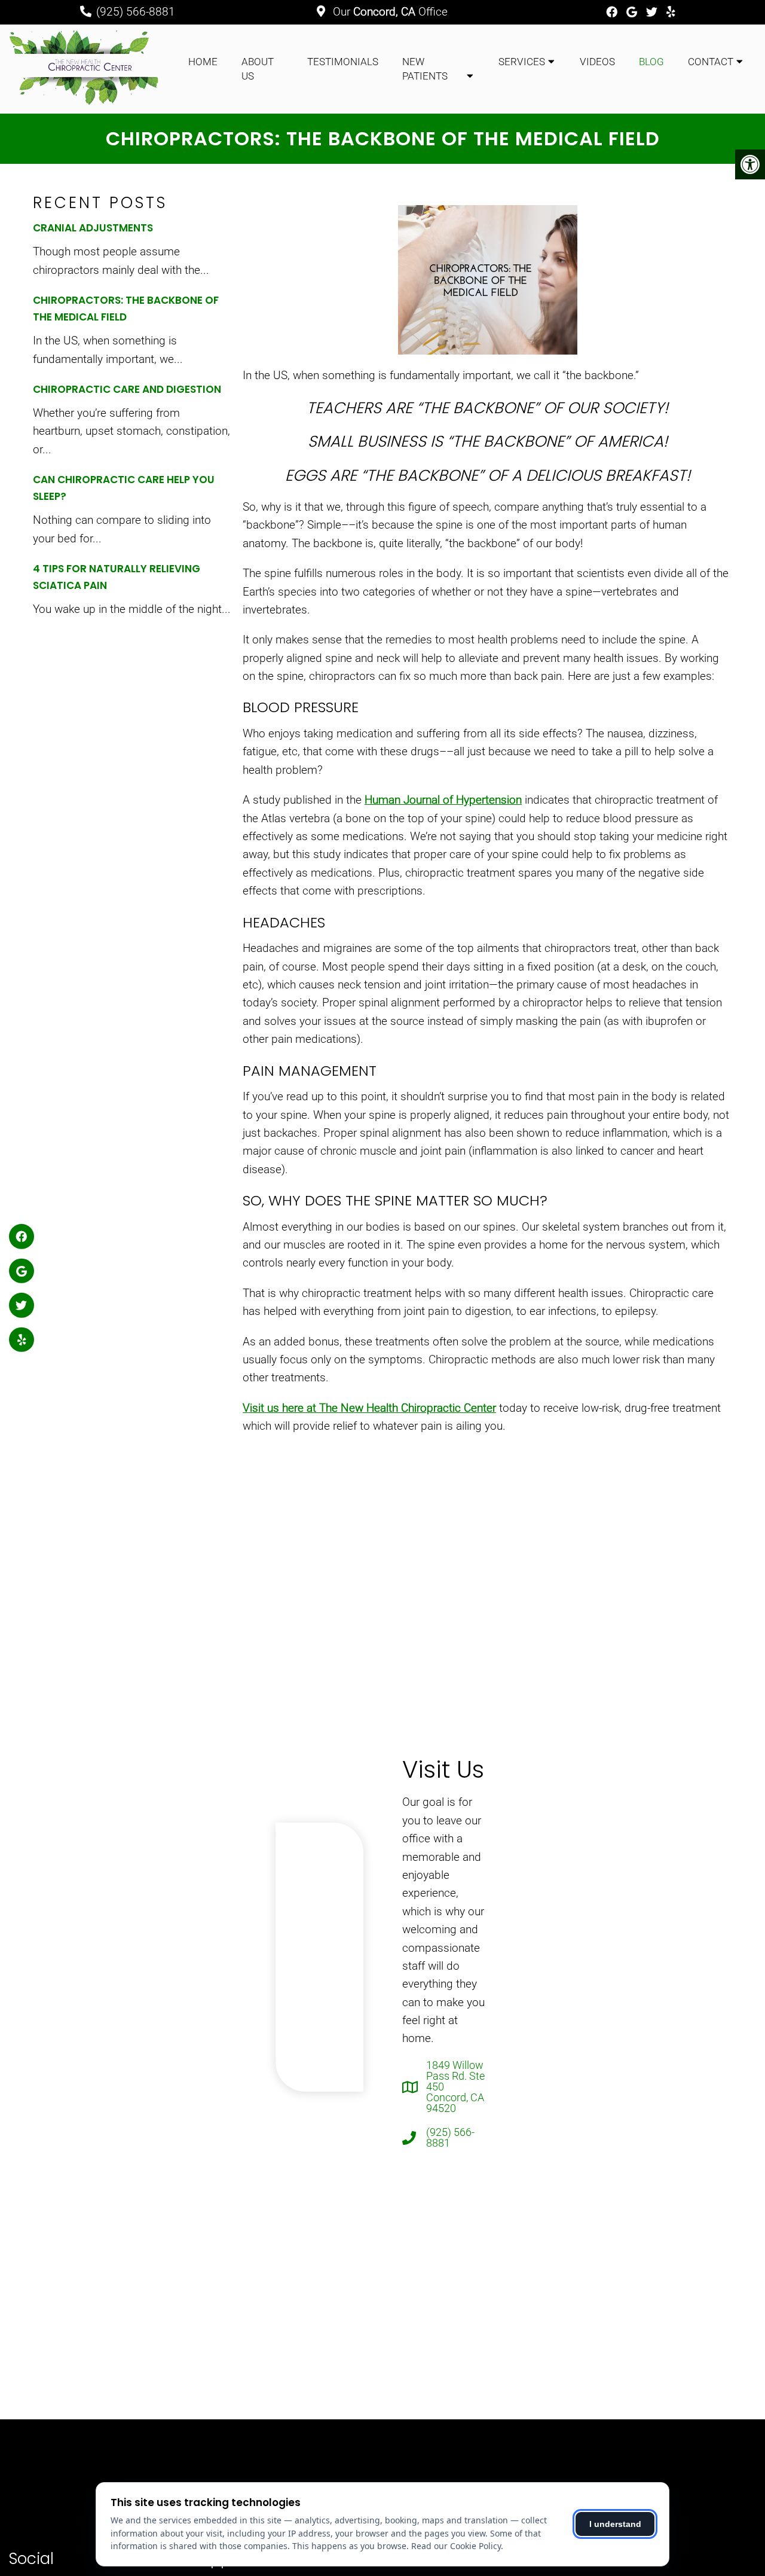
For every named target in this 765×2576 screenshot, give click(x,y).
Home (203, 62)
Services (522, 62)
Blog (651, 62)
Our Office (389, 12)
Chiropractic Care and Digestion (127, 389)
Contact (711, 62)
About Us (258, 69)
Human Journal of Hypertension (443, 800)
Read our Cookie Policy (456, 2546)
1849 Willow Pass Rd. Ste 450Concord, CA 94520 (455, 2087)
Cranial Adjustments (93, 228)
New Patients (425, 69)
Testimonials (343, 62)
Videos (597, 62)
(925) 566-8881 (136, 12)
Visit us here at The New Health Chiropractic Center (369, 1408)
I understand (615, 2524)
